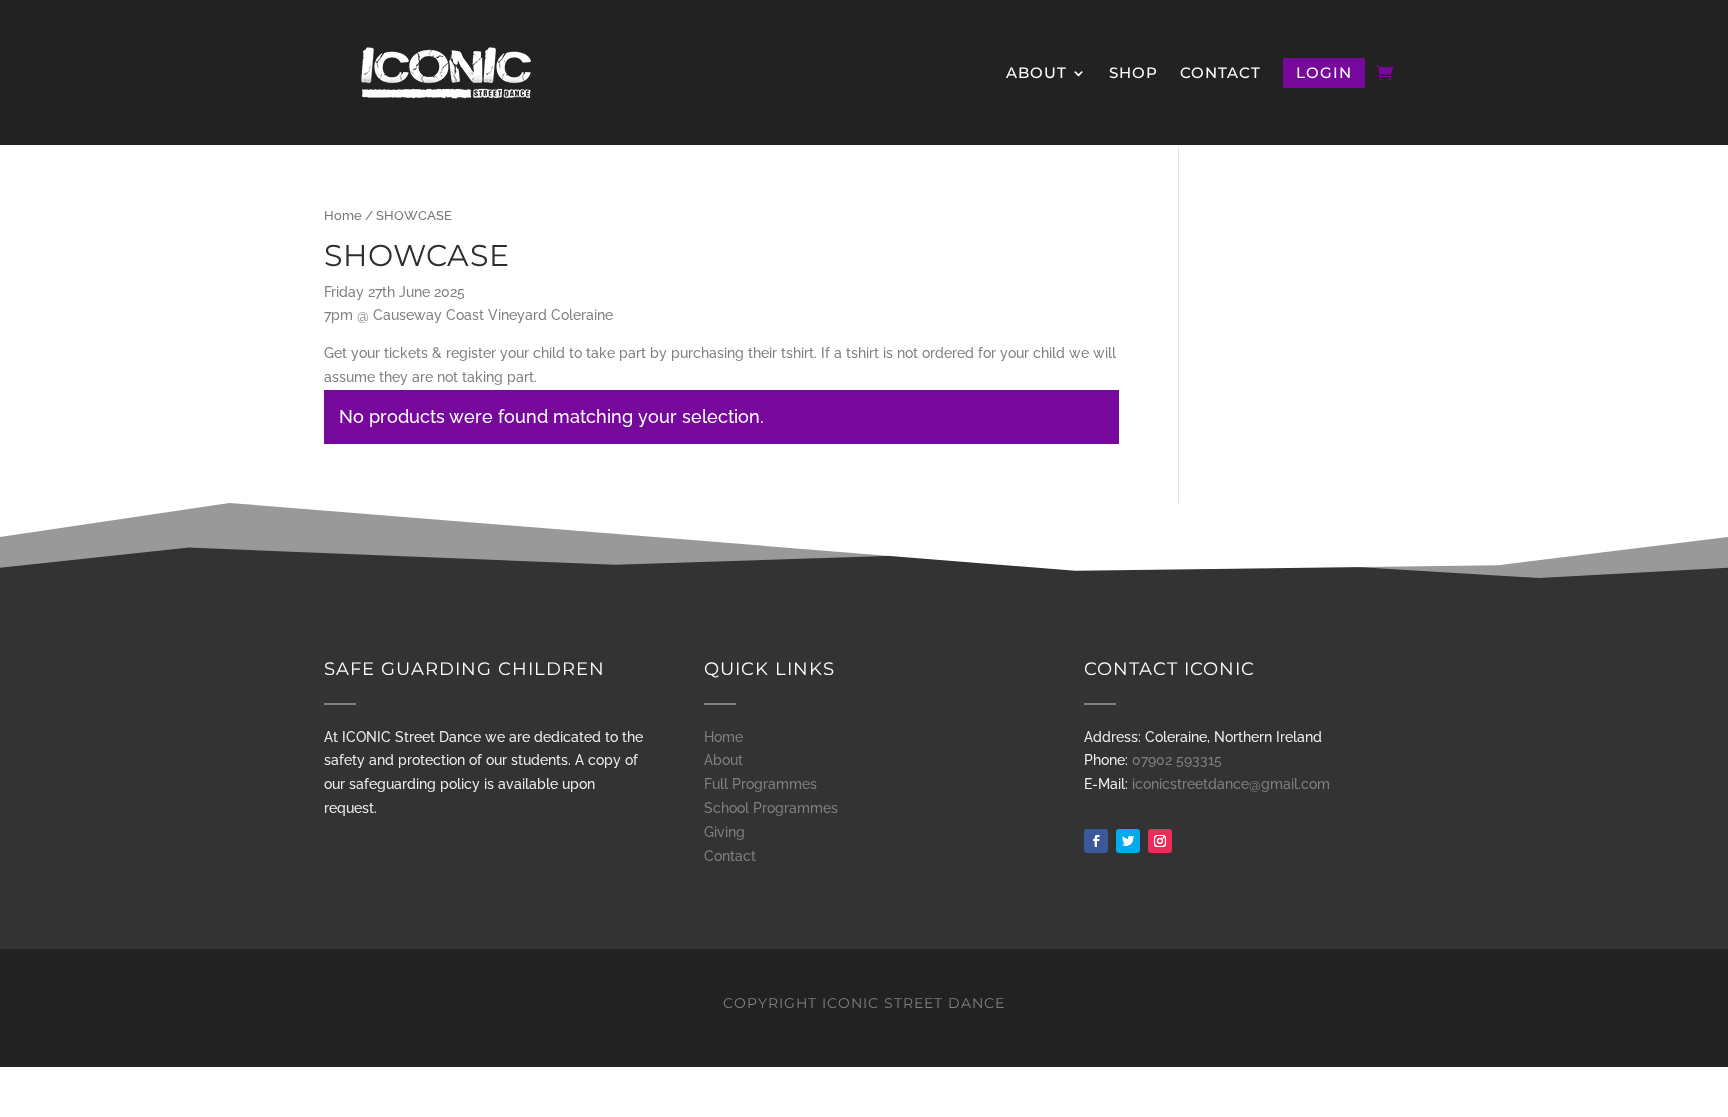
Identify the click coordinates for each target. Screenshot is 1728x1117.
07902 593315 (1177, 760)
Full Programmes (760, 784)
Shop (1133, 74)
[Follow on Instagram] (1160, 841)
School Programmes (771, 808)
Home (343, 215)
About (1036, 74)
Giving (724, 832)
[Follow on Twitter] (1128, 841)
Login (1324, 72)
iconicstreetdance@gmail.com (1231, 784)
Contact (1220, 74)
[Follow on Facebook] (1096, 841)
